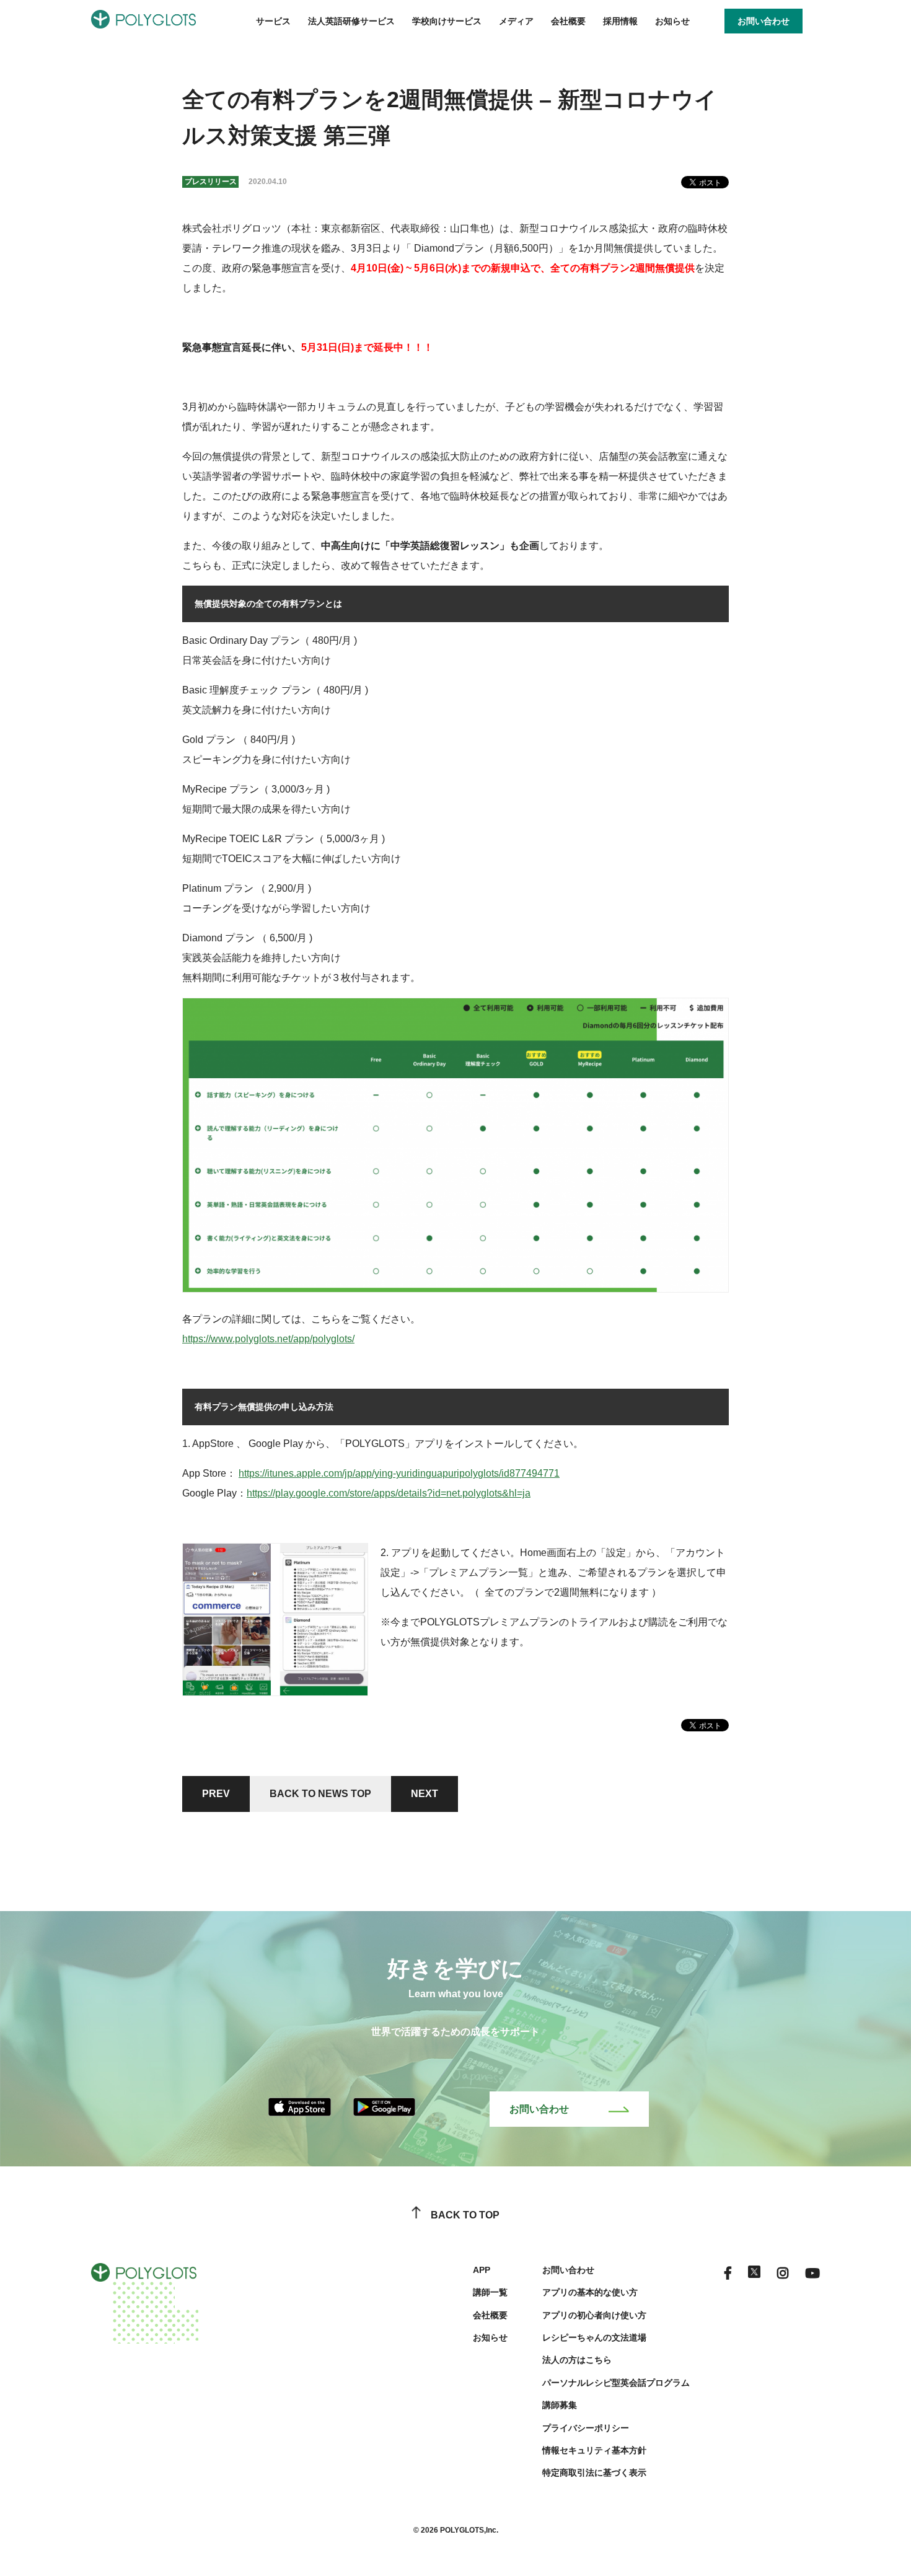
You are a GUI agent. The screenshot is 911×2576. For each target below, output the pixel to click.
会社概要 (568, 21)
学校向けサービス (447, 21)
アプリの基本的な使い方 (590, 2292)
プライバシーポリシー (586, 2428)
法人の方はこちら (577, 2360)
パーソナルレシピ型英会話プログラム (616, 2383)
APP (482, 2270)
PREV (216, 1794)
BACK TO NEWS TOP (320, 1794)
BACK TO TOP (465, 2215)
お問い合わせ (539, 2109)
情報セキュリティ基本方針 (594, 2450)
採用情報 (620, 21)
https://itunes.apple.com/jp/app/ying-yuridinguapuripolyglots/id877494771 (399, 1473)
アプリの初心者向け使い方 (594, 2315)
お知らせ (672, 21)
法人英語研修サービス (351, 21)
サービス (273, 21)
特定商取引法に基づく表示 (594, 2473)
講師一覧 (490, 2292)
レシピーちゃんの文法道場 (594, 2337)
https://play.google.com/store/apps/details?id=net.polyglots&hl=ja (389, 1493)
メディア (516, 21)
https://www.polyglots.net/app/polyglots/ (268, 1339)
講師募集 (560, 2405)
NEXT (425, 1794)
